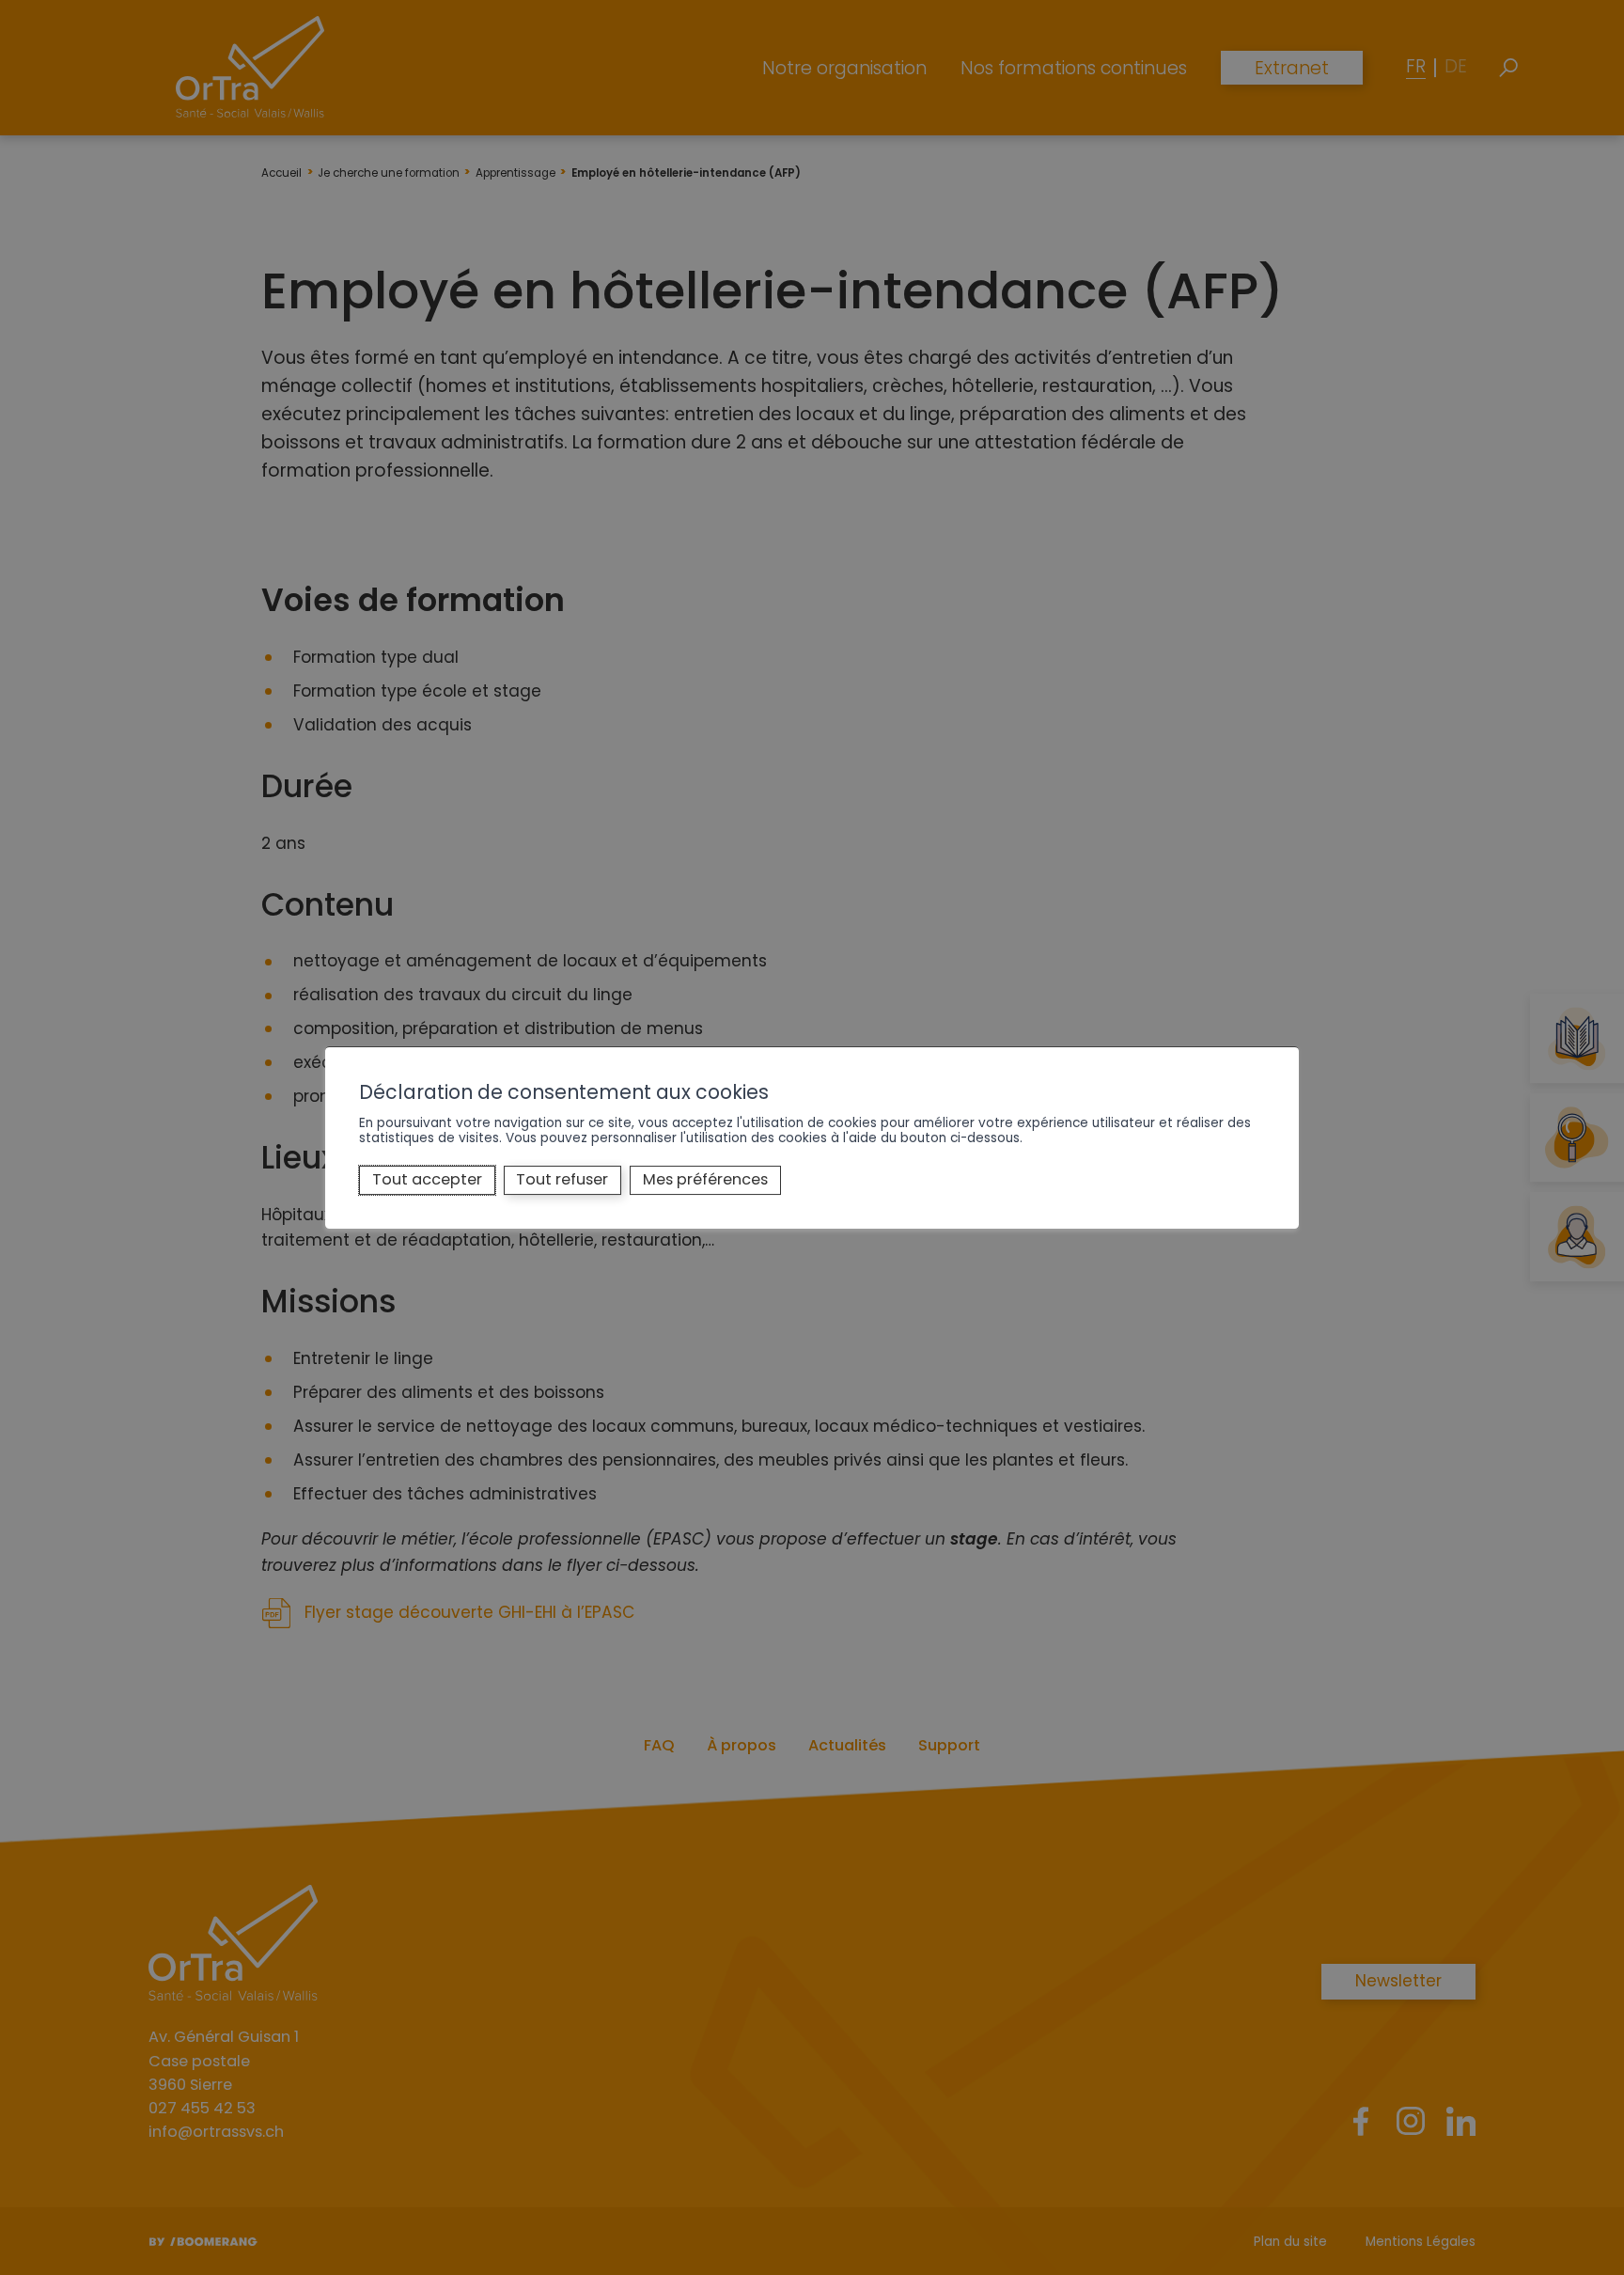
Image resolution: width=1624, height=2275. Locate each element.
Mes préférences (705, 1179)
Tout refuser (562, 1179)
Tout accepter (427, 1179)
